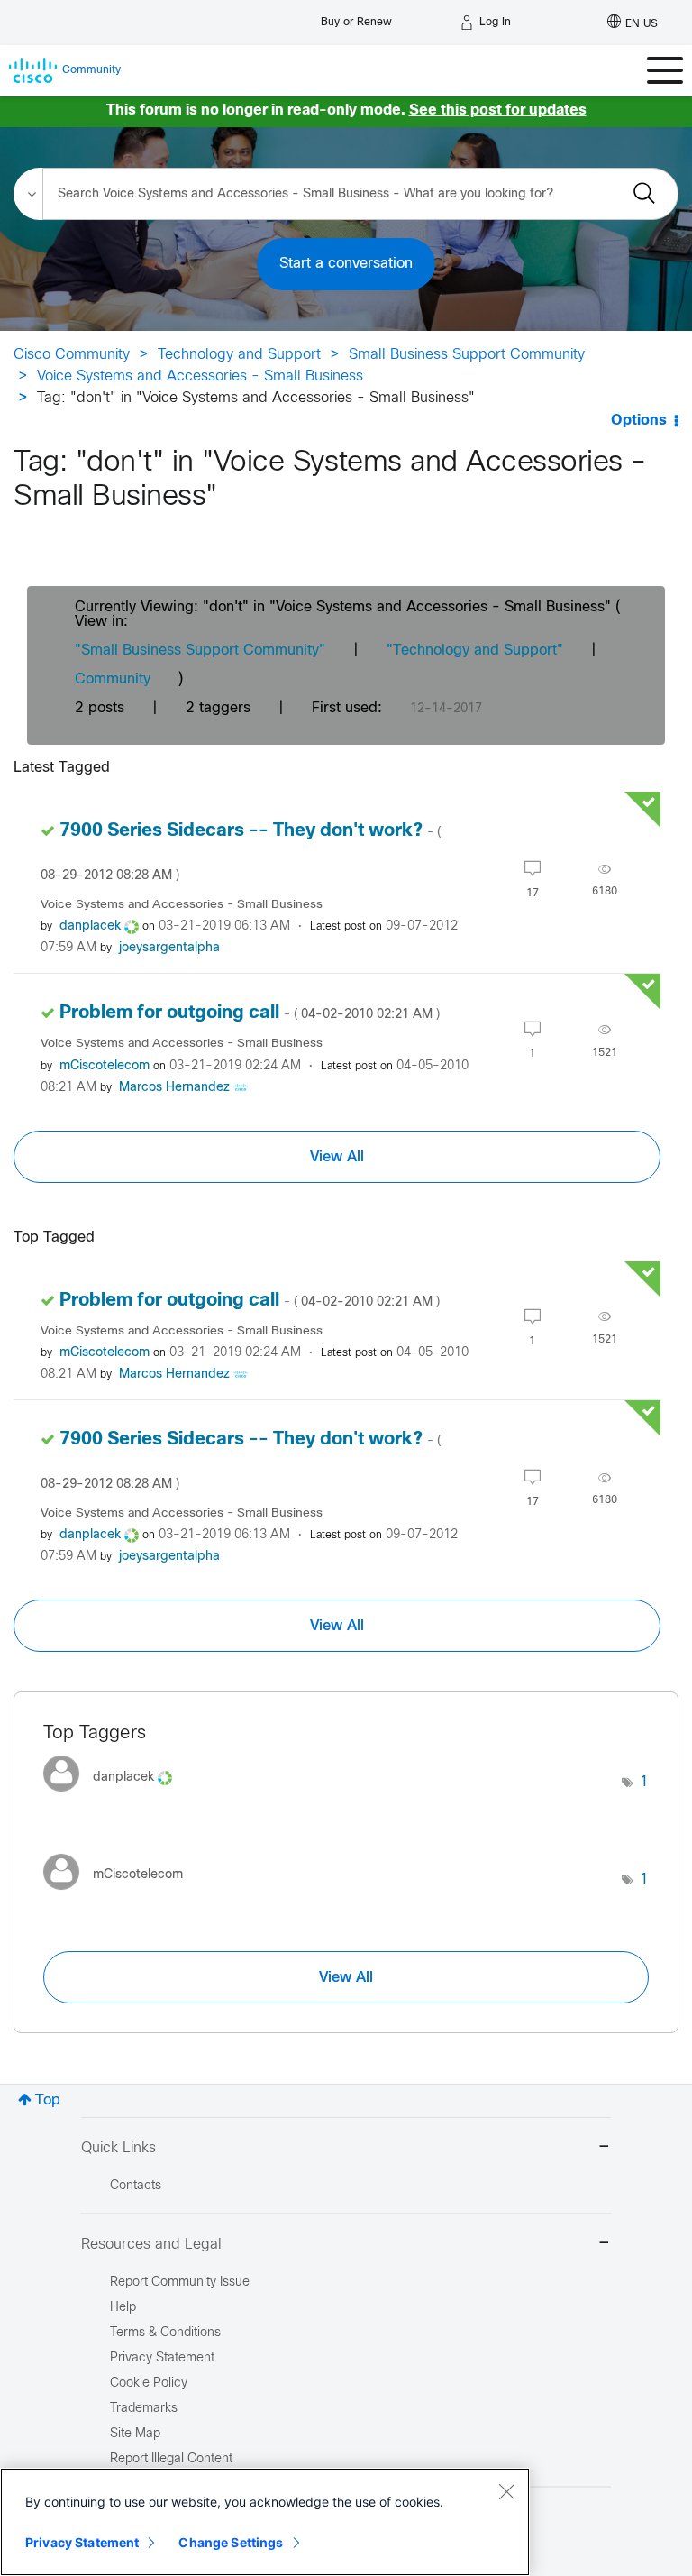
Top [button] (48, 2100)
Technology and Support (239, 355)
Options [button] (639, 421)
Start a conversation (346, 264)
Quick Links (118, 2148)
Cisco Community (72, 355)
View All (337, 1157)
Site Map (135, 2434)
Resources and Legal (151, 2245)
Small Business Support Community (467, 355)
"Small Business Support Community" (200, 651)
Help (123, 2308)
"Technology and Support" (475, 651)
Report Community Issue (180, 2283)
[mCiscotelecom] (120, 1894)
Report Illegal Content (171, 2459)
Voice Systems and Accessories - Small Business (200, 376)
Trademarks (144, 2409)
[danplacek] (114, 1797)
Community (113, 679)
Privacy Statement (82, 2542)
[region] (265, 2522)
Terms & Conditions (165, 2333)
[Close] (506, 2491)
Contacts (136, 2186)
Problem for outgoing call (250, 1013)
